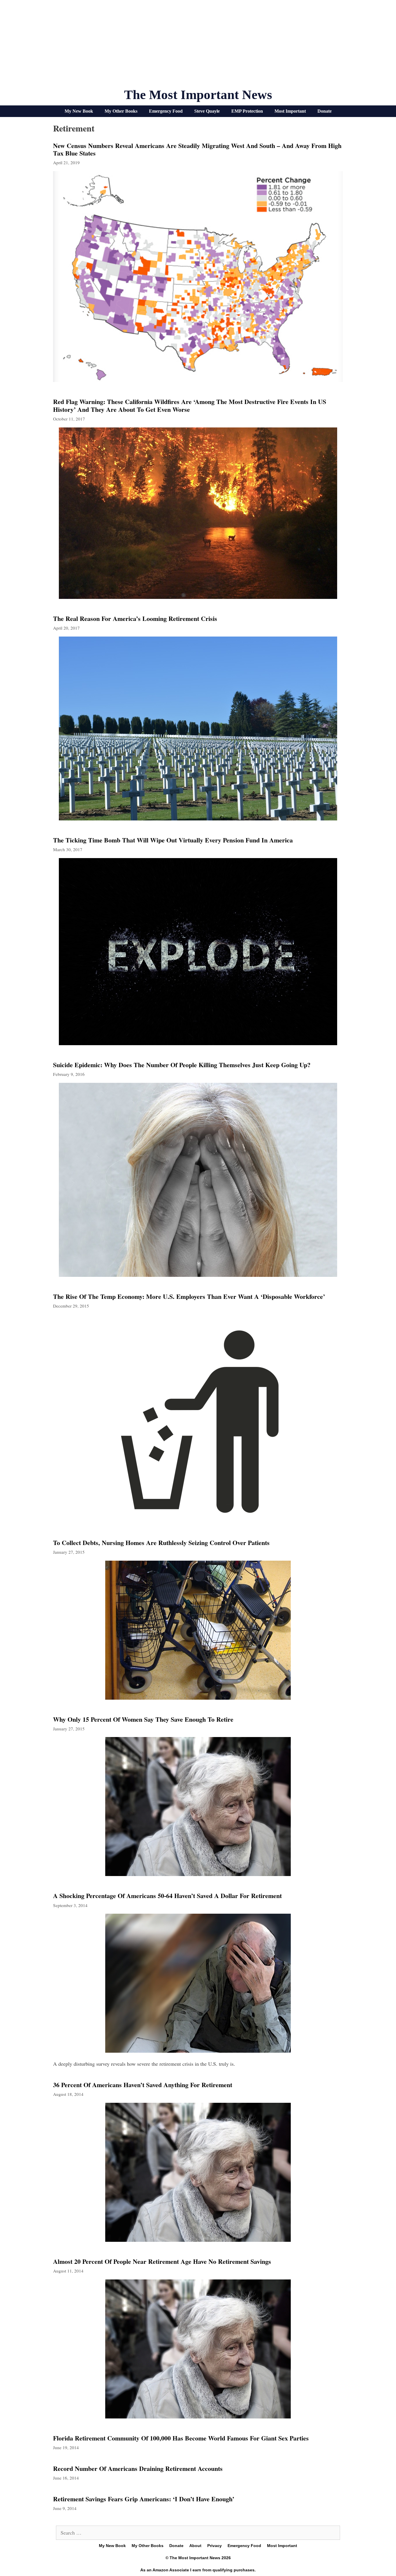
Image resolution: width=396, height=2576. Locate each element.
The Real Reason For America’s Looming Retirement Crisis (135, 618)
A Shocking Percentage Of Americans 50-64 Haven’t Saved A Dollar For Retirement (167, 1896)
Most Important (290, 111)
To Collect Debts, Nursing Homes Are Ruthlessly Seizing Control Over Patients (161, 1543)
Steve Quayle (207, 111)
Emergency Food (166, 111)
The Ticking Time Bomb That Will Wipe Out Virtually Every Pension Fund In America (173, 840)
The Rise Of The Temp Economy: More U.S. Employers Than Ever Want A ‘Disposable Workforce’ (189, 1296)
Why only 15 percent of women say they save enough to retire (143, 1719)
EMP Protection (247, 111)
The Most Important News (198, 95)
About (195, 2546)
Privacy (215, 2546)
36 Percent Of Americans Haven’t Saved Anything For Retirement (143, 2085)
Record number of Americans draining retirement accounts (138, 2468)
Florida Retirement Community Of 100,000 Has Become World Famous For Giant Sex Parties (181, 2438)
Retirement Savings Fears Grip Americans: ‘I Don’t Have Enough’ (144, 2499)
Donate (325, 111)
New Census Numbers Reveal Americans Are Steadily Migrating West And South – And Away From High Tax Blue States (197, 149)
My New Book (79, 111)
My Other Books (121, 111)
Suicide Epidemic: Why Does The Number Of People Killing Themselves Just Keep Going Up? (182, 1065)
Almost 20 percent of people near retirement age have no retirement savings (162, 2261)
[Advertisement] (198, 46)
